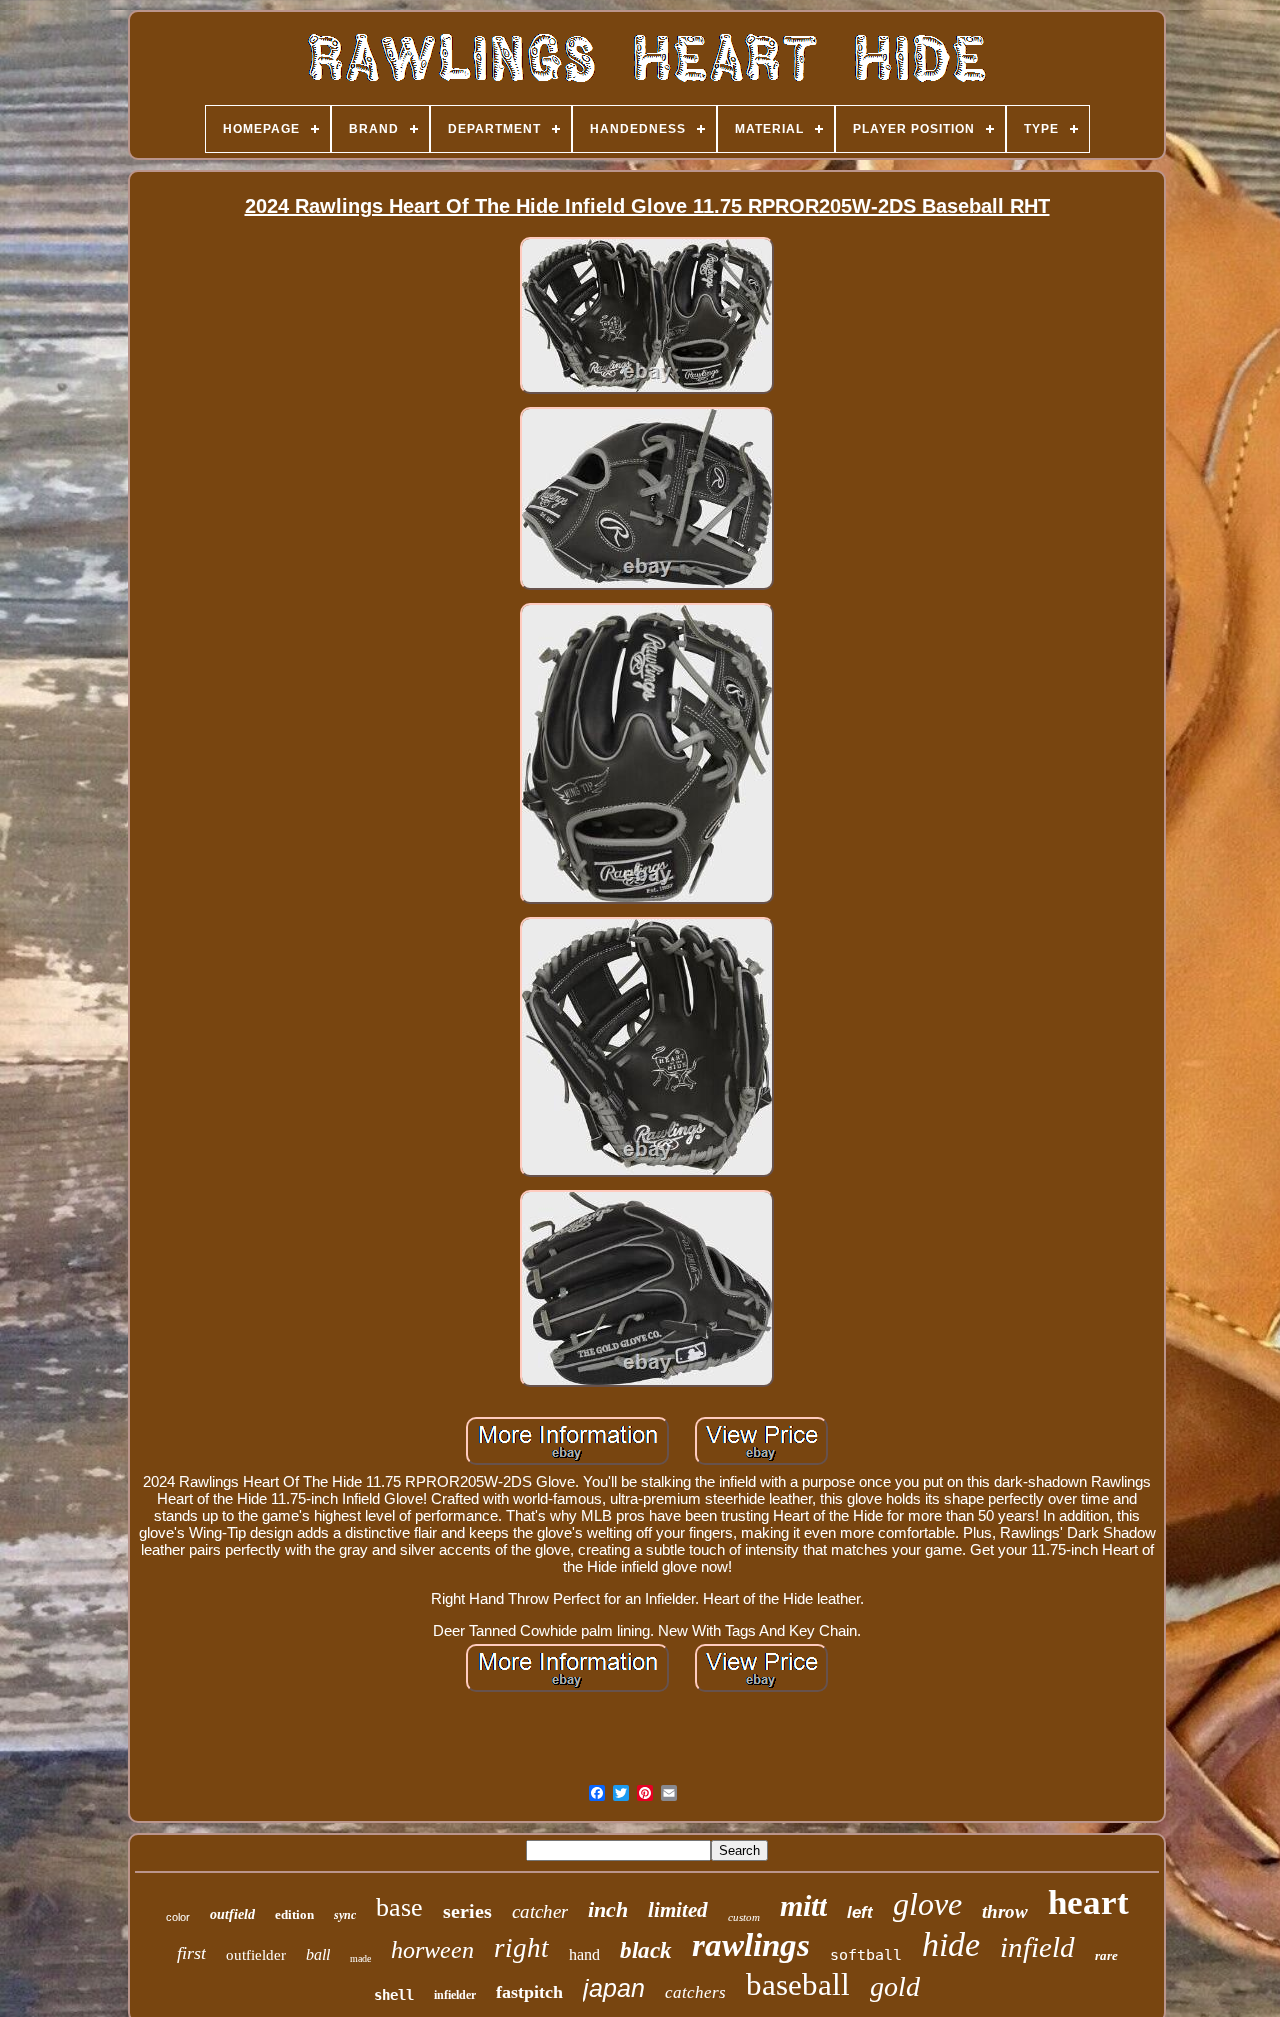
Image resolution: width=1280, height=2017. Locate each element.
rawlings (751, 1945)
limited (678, 1910)
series (467, 1911)
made (360, 1958)
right (521, 1948)
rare (1106, 1955)
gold (895, 1986)
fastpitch (529, 1992)
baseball (798, 1984)
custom (744, 1917)
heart (1088, 1902)
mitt (803, 1905)
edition (294, 1914)
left (860, 1912)
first (191, 1953)
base (399, 1907)
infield (1037, 1947)
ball (318, 1954)
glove (927, 1904)
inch (608, 1909)
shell (394, 1995)
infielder (455, 1995)
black (646, 1950)
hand (584, 1954)
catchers (695, 1992)
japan (614, 1988)
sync (345, 1915)
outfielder (256, 1955)
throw (1005, 1911)
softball (866, 1955)
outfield (232, 1914)
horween (432, 1950)
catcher (540, 1911)
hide (951, 1944)
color (178, 1917)
